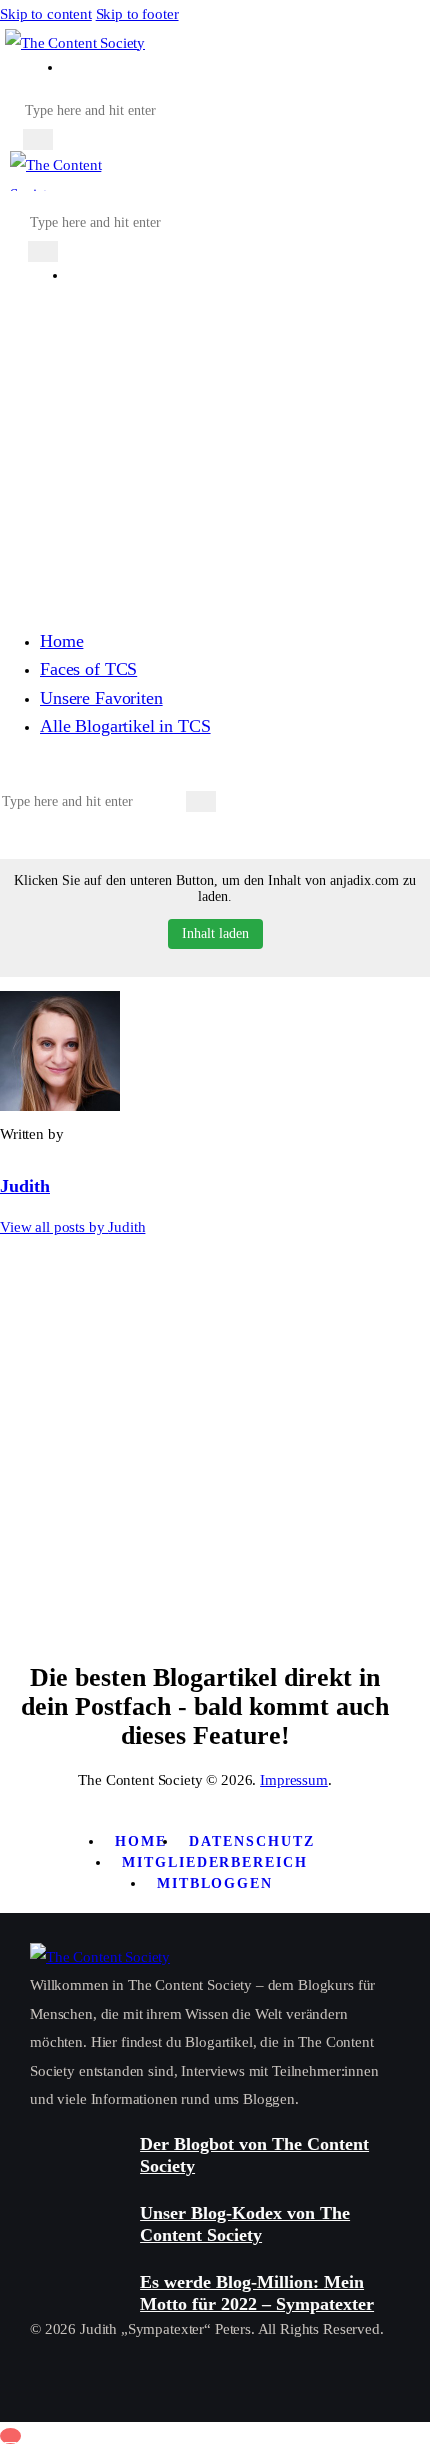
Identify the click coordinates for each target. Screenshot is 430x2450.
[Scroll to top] (10, 2436)
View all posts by (72, 1227)
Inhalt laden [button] (215, 933)
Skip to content (46, 14)
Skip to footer (137, 14)
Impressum (294, 1780)
